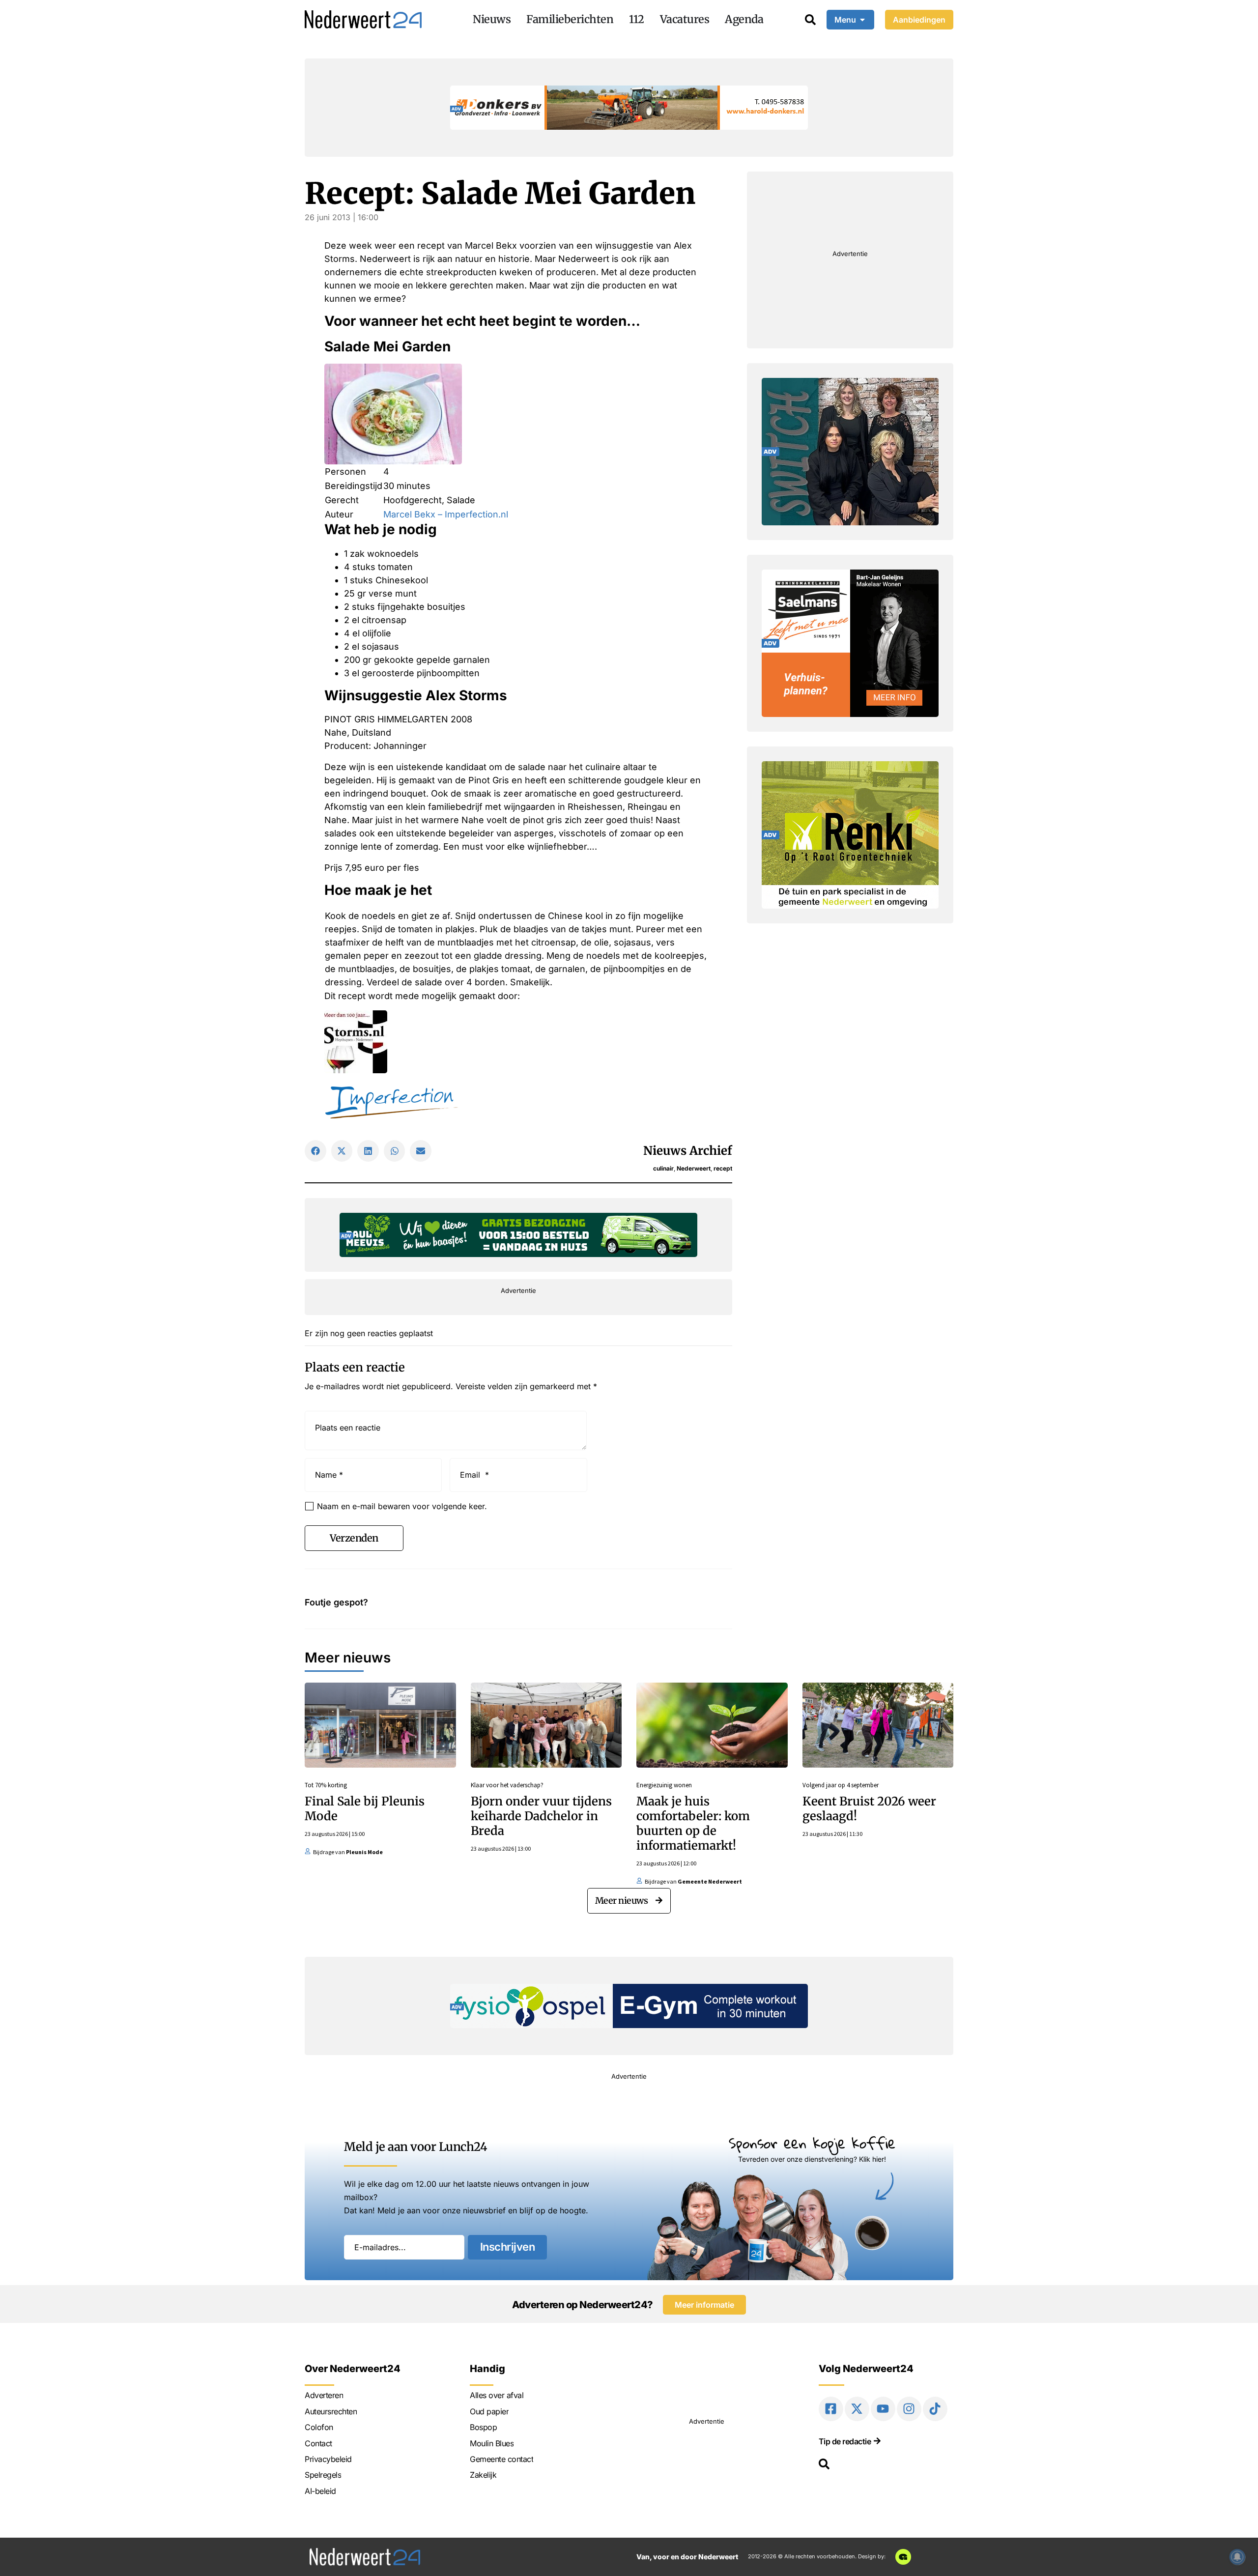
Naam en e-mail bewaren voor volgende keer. (402, 1506)
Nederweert (694, 1168)
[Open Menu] (862, 20)
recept (723, 1168)
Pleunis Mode (364, 1852)
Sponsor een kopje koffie (812, 2143)
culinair (663, 1168)
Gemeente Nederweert (710, 1881)
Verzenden (354, 1538)
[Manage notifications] (1237, 2557)
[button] (315, 1151)
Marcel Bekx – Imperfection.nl (446, 514)
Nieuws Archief (688, 1151)
